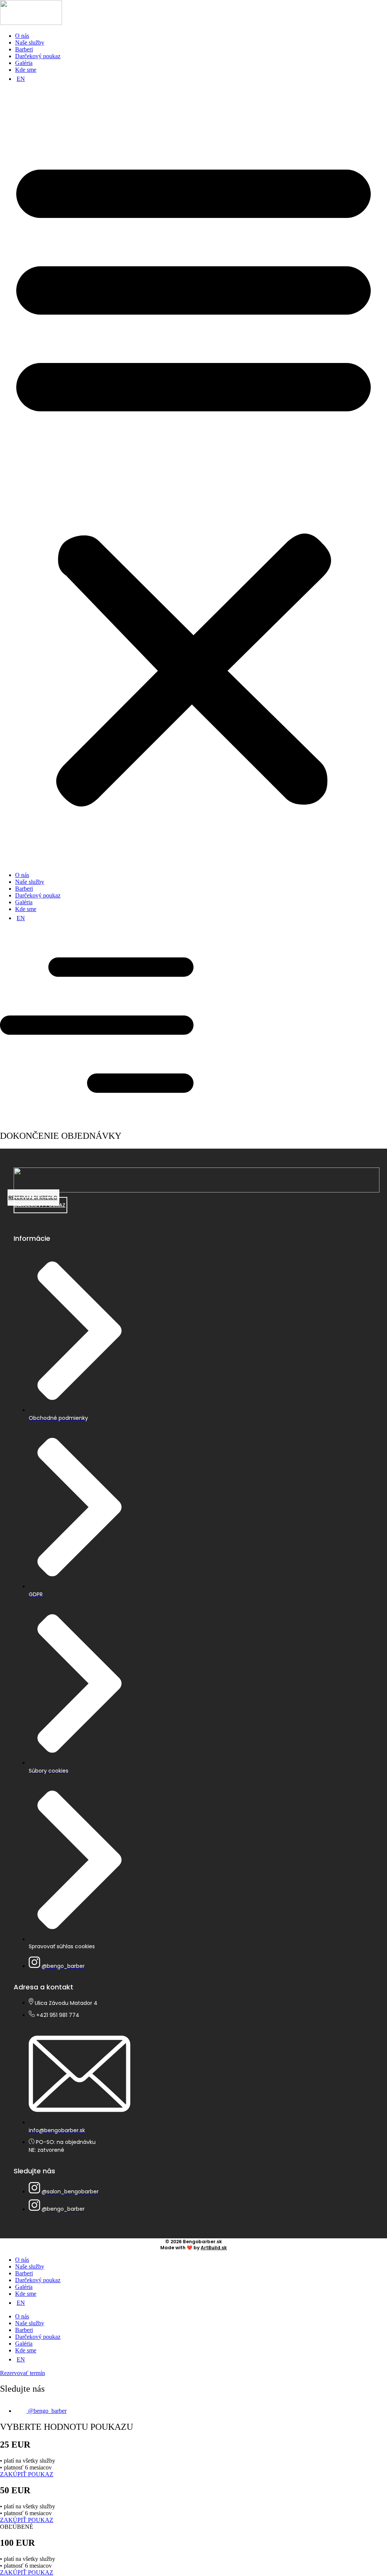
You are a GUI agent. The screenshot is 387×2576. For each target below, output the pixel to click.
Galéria (24, 63)
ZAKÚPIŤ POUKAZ (27, 2474)
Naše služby (30, 42)
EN (21, 79)
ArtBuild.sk (214, 2248)
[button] (193, 477)
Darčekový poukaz (38, 56)
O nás (22, 36)
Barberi (24, 49)
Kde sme (26, 70)
